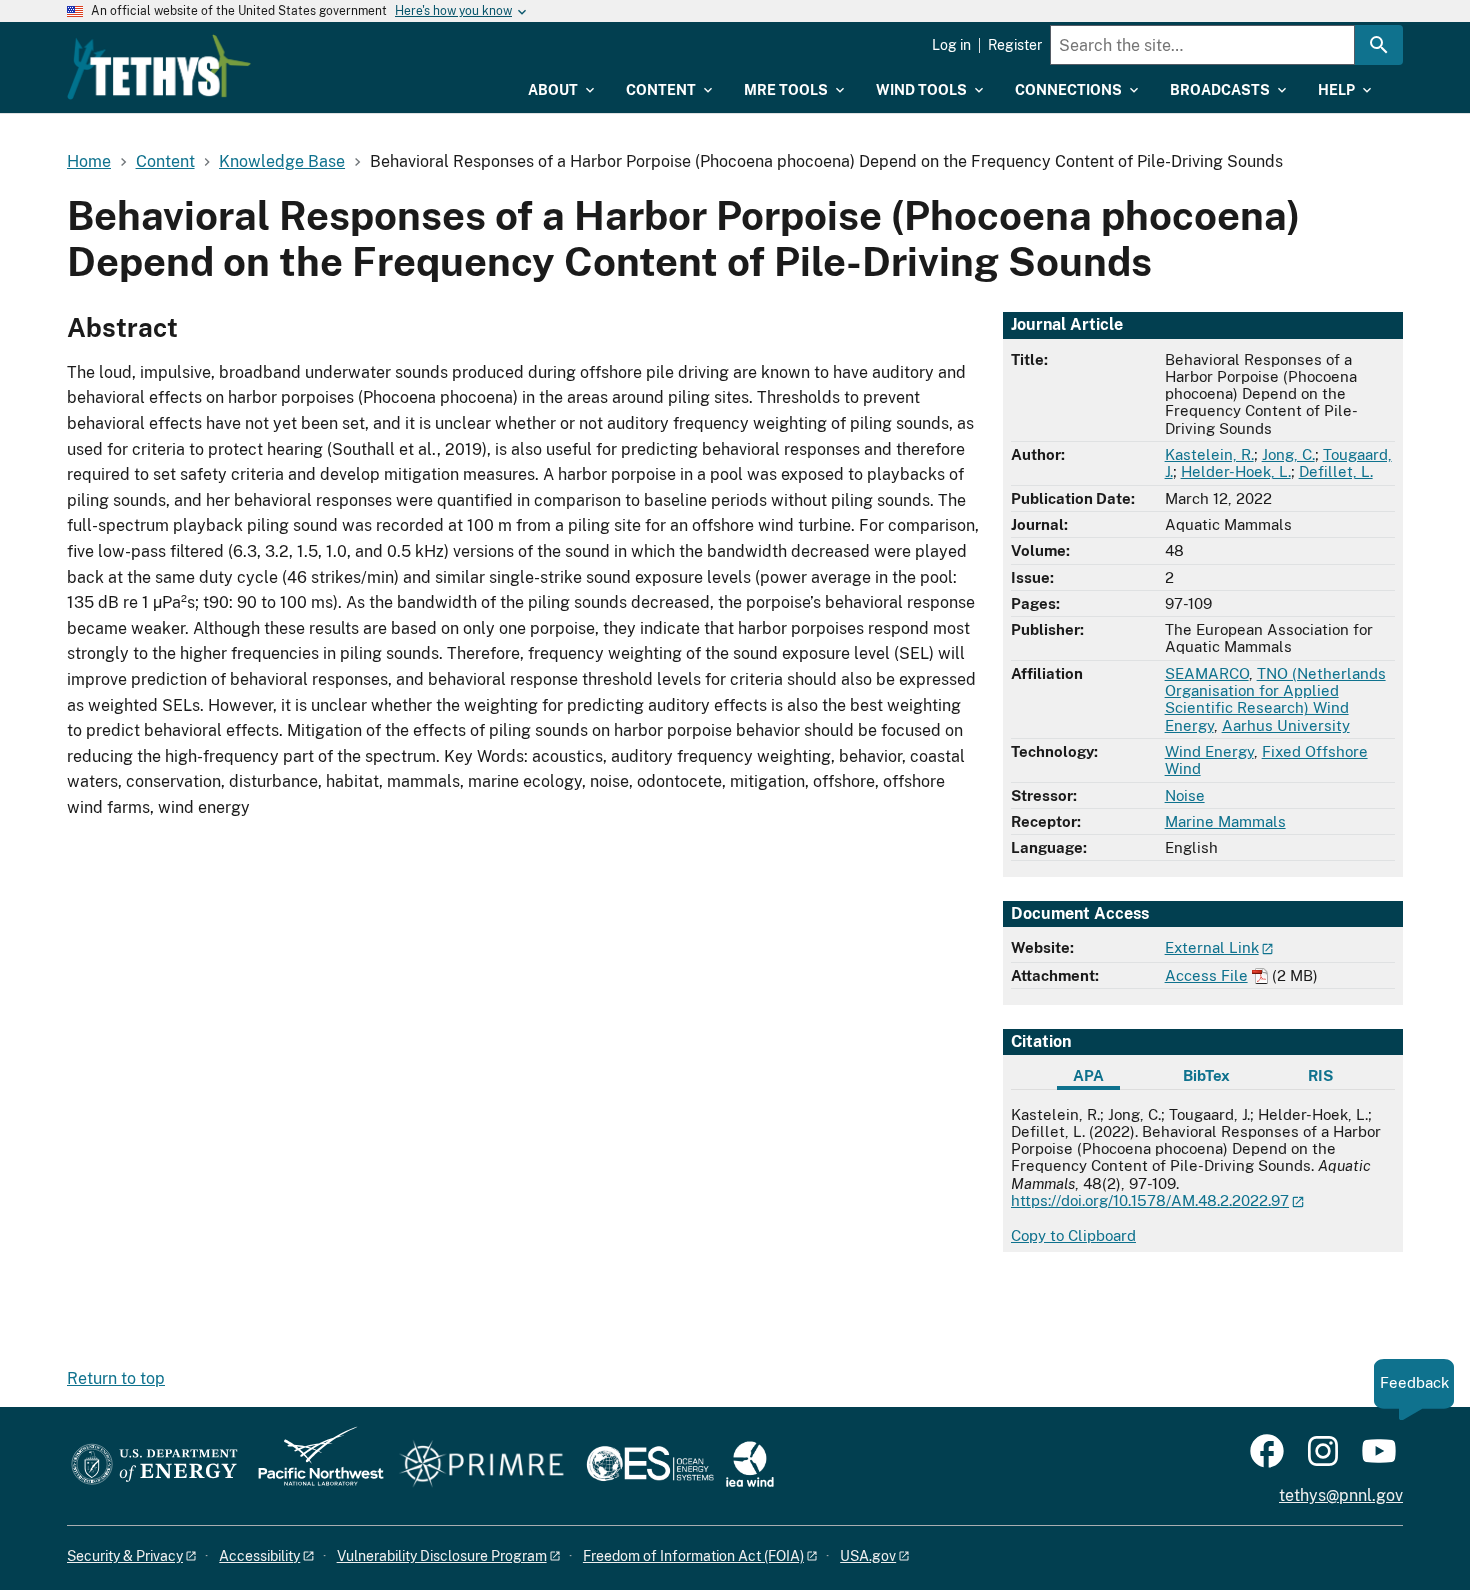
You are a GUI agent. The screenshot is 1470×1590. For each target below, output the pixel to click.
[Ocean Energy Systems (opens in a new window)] (651, 1465)
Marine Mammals (1225, 821)
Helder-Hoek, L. (1236, 471)
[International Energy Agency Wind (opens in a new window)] (750, 1465)
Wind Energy (1209, 751)
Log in (951, 45)
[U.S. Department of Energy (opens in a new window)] (154, 1465)
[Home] (159, 67)
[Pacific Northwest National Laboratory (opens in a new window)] (313, 1465)
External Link (1212, 947)
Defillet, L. (1336, 471)
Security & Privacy (125, 1556)
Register (1015, 45)
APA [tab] (1088, 1075)
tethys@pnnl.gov (1341, 1495)
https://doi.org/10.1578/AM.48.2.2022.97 (1150, 1200)
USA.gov (868, 1556)
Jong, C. (1288, 454)
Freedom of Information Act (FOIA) (693, 1556)
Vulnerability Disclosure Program (442, 1556)
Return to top (116, 1378)
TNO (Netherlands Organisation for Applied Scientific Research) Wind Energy (1275, 699)
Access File (1206, 975)
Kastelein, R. (1209, 454)
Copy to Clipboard (1073, 1235)
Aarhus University (1286, 725)
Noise (1185, 795)
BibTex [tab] (1206, 1075)
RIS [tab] (1320, 1075)
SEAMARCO (1207, 673)
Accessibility (259, 1556)
